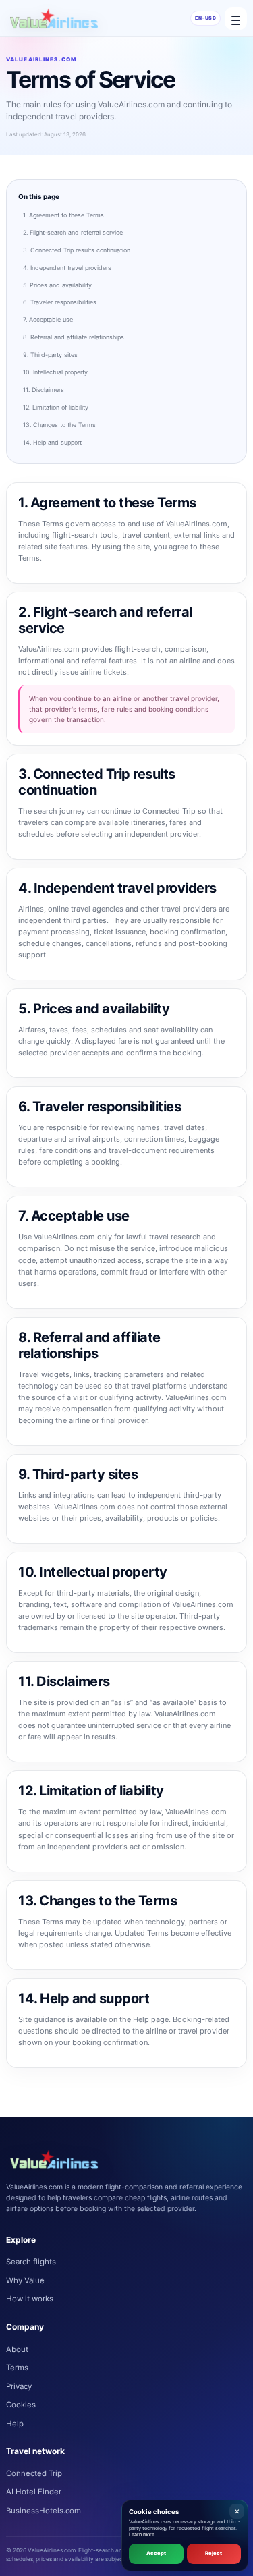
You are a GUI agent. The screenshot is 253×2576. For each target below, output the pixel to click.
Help (15, 2424)
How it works (30, 2299)
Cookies (21, 2405)
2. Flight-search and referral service (73, 232)
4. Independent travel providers (67, 268)
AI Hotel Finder (34, 2492)
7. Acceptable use (48, 319)
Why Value (25, 2280)
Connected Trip (34, 2473)
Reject (214, 2553)
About (17, 2349)
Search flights (31, 2262)
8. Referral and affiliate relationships (74, 337)
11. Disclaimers (44, 390)
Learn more (142, 2535)
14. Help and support (52, 442)
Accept (156, 2553)
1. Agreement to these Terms (63, 215)
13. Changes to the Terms (59, 425)
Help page (151, 2019)
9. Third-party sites (50, 355)
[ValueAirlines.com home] (54, 18)
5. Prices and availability (57, 285)
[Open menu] (236, 19)
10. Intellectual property (55, 372)
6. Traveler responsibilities (60, 302)
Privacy (19, 2386)
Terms (17, 2368)
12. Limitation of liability (56, 407)
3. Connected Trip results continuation (77, 250)
